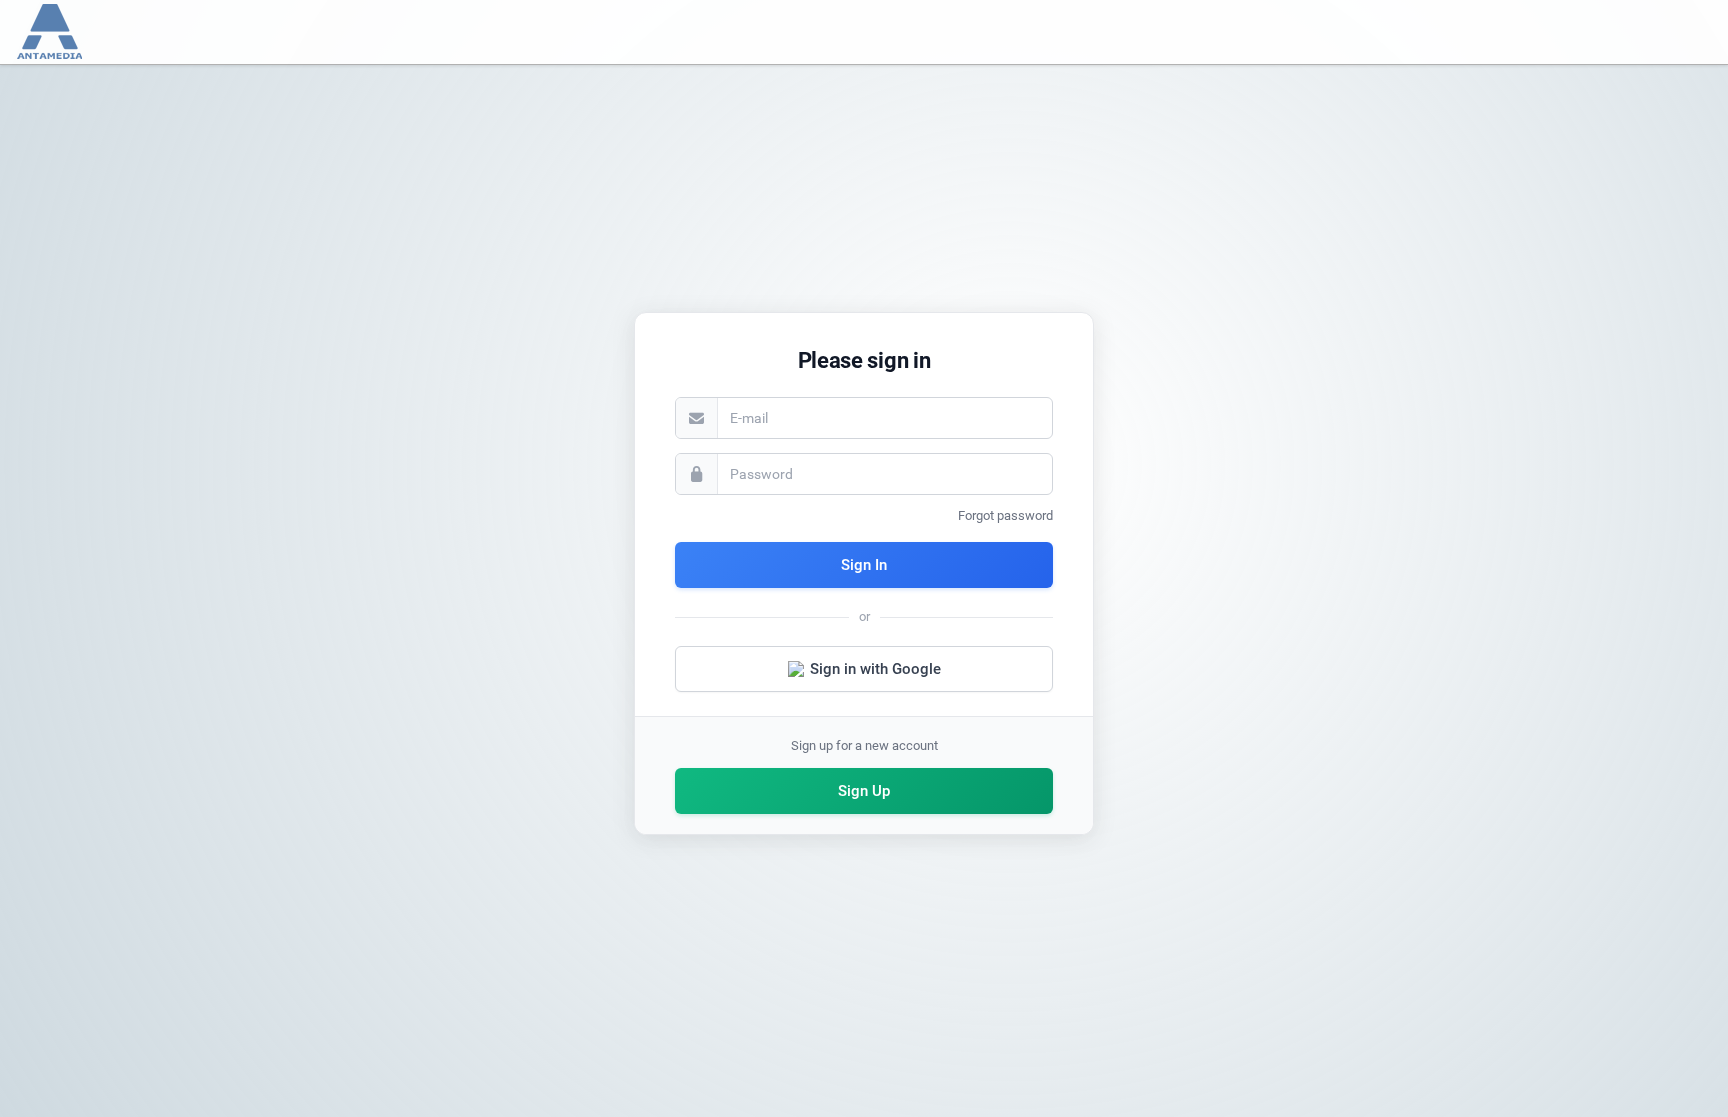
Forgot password (1005, 515)
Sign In (864, 565)
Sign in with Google (875, 669)
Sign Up (864, 791)
